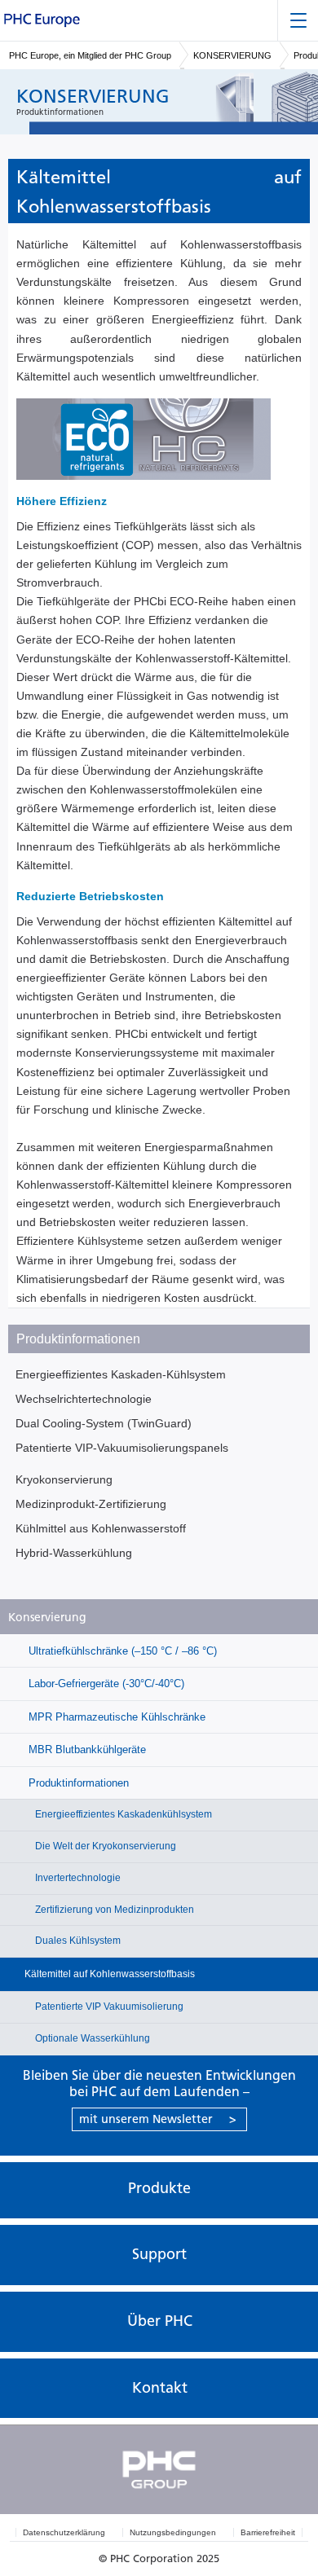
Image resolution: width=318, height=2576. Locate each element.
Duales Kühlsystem (77, 1941)
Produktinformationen (77, 1783)
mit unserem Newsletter (158, 2119)
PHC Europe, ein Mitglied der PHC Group (90, 55)
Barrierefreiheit (268, 2532)
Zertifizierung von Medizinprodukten (113, 1910)
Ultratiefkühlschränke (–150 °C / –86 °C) (121, 1651)
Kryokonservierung (64, 1479)
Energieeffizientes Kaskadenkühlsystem (122, 1814)
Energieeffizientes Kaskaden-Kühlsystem (121, 1374)
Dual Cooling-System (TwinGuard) (104, 1423)
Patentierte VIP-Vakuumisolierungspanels (122, 1448)
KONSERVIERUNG (232, 55)
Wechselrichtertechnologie (84, 1399)
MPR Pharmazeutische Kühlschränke (115, 1717)
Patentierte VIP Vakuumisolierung (108, 2007)
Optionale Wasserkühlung (91, 2038)
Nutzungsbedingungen (173, 2532)
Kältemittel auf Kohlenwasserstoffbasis (110, 1974)
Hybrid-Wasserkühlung (74, 1553)
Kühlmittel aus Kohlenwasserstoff (101, 1528)
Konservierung (47, 1618)
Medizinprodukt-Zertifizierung (91, 1504)
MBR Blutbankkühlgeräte (86, 1750)
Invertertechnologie (77, 1878)
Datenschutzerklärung (64, 2532)
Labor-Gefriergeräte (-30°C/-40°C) (105, 1684)
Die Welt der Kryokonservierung (104, 1846)
